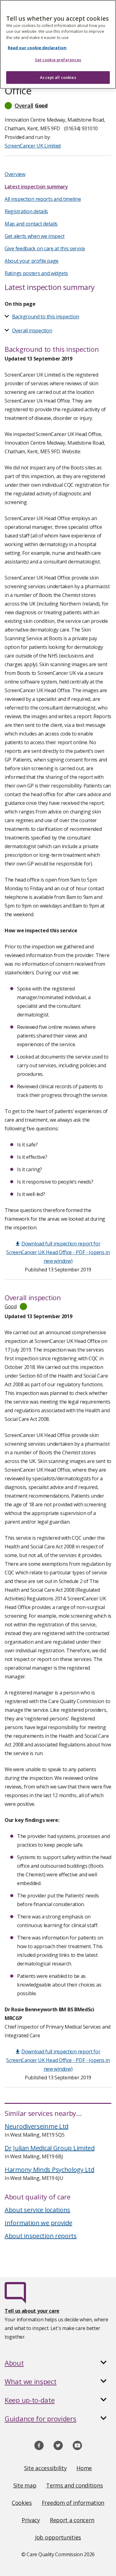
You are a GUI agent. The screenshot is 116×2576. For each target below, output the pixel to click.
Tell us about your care (32, 2311)
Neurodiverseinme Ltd (37, 2126)
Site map (25, 2485)
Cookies (22, 2503)
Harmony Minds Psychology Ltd (49, 2170)
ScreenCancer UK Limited (33, 146)
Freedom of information (73, 2503)
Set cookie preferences (58, 60)
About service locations (37, 2210)
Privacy (31, 2520)
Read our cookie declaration (37, 48)
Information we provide (38, 2223)
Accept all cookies (58, 77)
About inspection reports (41, 2236)
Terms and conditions (74, 2485)
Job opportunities (58, 2537)
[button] (58, 106)
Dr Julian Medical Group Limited (50, 2148)
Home (84, 2468)
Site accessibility (45, 2468)
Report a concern (72, 2520)
